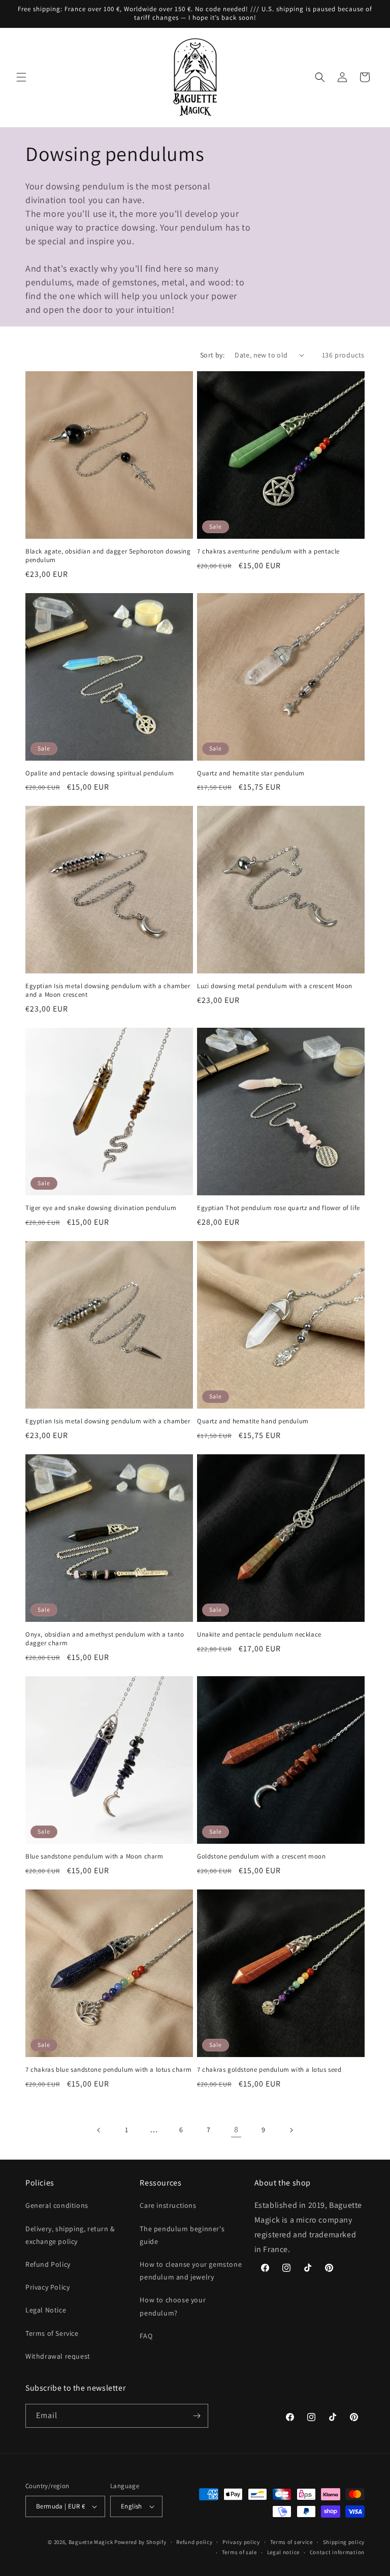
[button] (21, 77)
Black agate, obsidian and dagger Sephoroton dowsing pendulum (108, 556)
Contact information (337, 2552)
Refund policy (194, 2542)
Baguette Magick (91, 2542)
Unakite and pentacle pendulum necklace (259, 1635)
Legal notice (283, 2552)
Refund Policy (48, 2264)
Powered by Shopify (140, 2542)
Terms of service (291, 2542)
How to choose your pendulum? (173, 2306)
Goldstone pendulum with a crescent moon (261, 1856)
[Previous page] (99, 2130)
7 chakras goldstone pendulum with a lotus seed (269, 2070)
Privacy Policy (47, 2287)
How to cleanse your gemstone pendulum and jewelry (191, 2271)
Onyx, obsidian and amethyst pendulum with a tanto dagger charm (105, 1639)
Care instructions (168, 2205)
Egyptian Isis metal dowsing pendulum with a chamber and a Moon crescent (108, 990)
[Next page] (291, 2130)
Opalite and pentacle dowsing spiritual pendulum (100, 773)
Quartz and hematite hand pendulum (253, 1421)
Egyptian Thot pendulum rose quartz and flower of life (279, 1208)
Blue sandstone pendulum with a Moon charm (94, 1856)
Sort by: (212, 355)
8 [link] (236, 2129)
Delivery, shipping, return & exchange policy (70, 2235)
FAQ (146, 2336)
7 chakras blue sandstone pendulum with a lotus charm (108, 2070)
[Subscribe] (197, 2416)
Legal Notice (46, 2310)
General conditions (57, 2205)
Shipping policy (344, 2542)
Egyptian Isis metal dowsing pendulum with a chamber (108, 1421)
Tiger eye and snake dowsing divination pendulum (101, 1208)
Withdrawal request (58, 2356)
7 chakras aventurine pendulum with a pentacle (268, 551)
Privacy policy (241, 2542)
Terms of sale (239, 2552)
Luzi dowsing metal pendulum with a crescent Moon (275, 986)
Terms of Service (52, 2333)
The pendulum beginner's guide (182, 2235)
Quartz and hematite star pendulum (251, 773)
